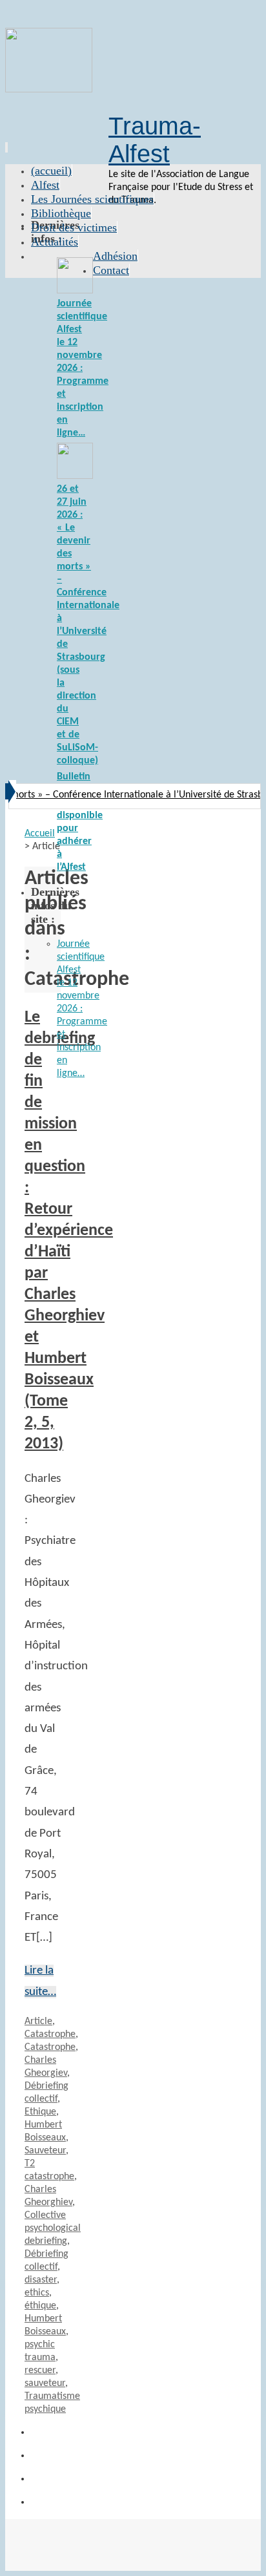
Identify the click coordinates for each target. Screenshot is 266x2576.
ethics (37, 2293)
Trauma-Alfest (155, 140)
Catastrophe (50, 2034)
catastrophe (49, 2177)
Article (38, 2022)
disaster (41, 2280)
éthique (40, 2306)
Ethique (40, 2112)
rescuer (40, 2370)
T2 (30, 2164)
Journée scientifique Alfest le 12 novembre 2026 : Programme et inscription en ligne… (82, 1009)
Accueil (40, 834)
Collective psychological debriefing (53, 2228)
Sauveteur (45, 2151)
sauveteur (45, 2383)
